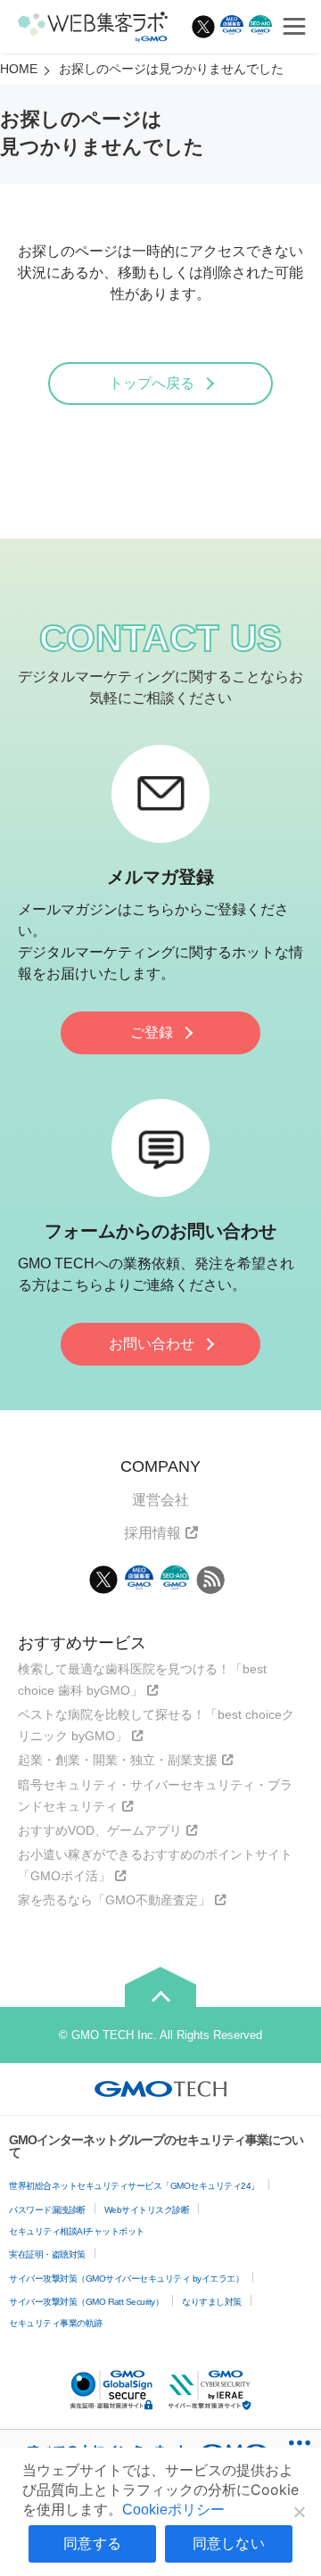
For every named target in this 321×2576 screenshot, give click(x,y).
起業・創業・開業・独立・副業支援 (118, 1760)
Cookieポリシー (173, 2510)
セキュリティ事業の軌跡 (56, 2323)
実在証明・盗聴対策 (47, 2254)
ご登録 (152, 1032)
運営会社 (160, 1500)
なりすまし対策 (212, 2302)
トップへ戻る (152, 383)
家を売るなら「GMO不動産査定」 (114, 1900)
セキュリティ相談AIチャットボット (77, 2231)
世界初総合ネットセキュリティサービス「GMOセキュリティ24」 (134, 2186)
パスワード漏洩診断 (47, 2210)
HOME (19, 69)
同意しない (229, 2543)
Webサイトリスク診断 (147, 2210)
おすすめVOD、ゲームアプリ (100, 1830)
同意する (92, 2543)
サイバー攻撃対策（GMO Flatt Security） (86, 2302)
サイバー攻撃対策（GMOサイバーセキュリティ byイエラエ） (126, 2279)
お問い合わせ (152, 1344)
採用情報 (152, 1533)
